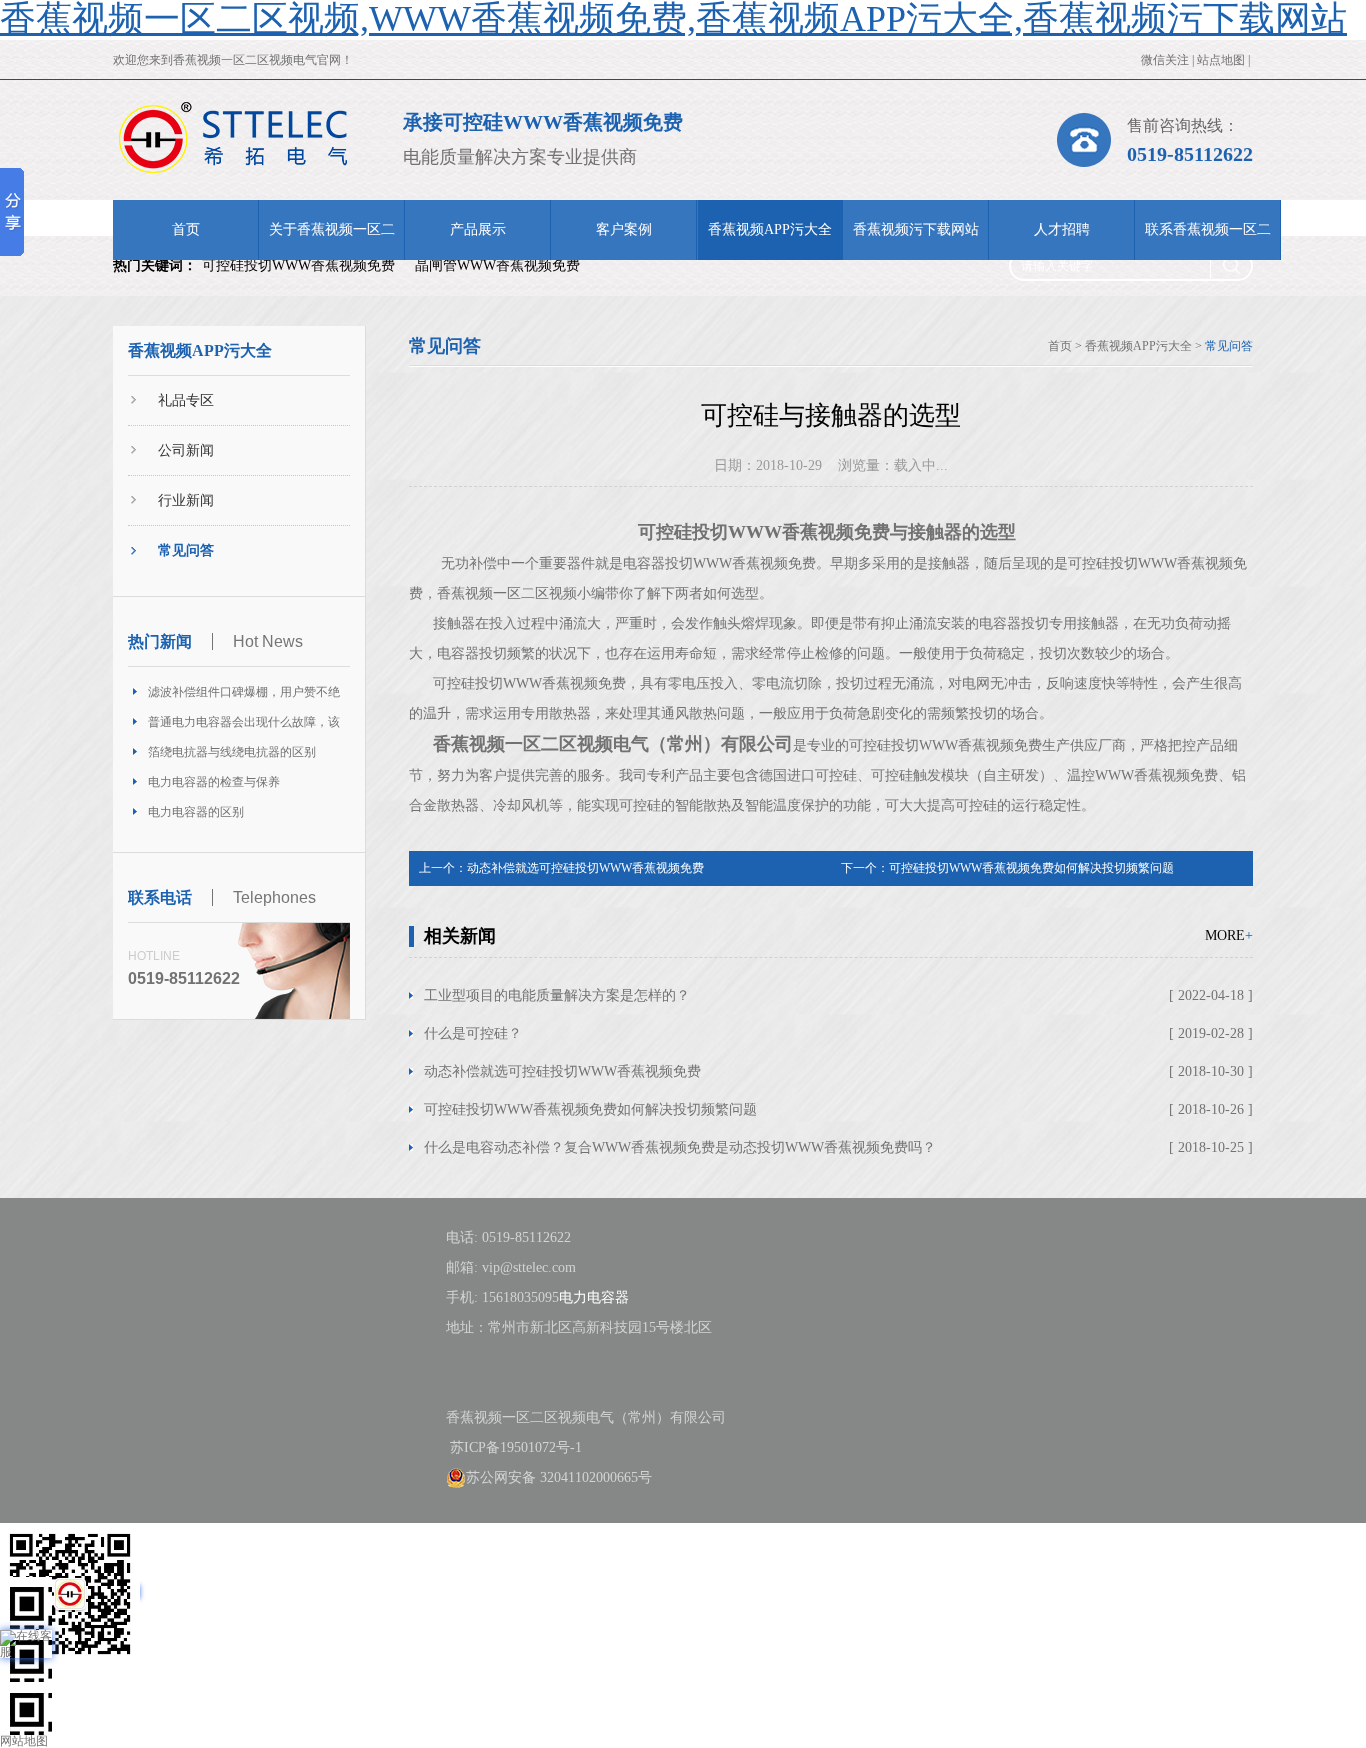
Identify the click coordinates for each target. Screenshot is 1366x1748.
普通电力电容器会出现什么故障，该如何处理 (244, 726)
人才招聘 (1062, 229)
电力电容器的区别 (196, 812)
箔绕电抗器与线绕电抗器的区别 (232, 752)
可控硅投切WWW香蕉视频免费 (298, 265)
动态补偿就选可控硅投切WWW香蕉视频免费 (585, 868)
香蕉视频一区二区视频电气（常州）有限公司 (613, 744)
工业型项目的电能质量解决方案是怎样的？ (557, 995)
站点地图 (1221, 60)
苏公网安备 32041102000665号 (559, 1477)
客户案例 (624, 229)
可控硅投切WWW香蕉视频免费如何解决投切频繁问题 (1031, 868)
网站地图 (24, 1741)
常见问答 (186, 550)
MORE (1229, 935)
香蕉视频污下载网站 (916, 229)
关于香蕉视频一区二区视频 (332, 241)
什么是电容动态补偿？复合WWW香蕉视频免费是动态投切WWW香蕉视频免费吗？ (680, 1147)
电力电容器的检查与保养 (214, 782)
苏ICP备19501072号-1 (514, 1447)
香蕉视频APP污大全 (770, 229)
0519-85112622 (1190, 154)
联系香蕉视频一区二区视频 (1208, 241)
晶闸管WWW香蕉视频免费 (497, 265)
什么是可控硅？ (473, 1033)
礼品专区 (186, 400)
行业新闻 (186, 500)
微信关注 (1165, 60)
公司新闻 (186, 450)
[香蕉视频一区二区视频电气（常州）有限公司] (233, 138)
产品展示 (478, 229)
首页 (186, 229)
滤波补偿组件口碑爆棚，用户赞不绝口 (244, 696)
